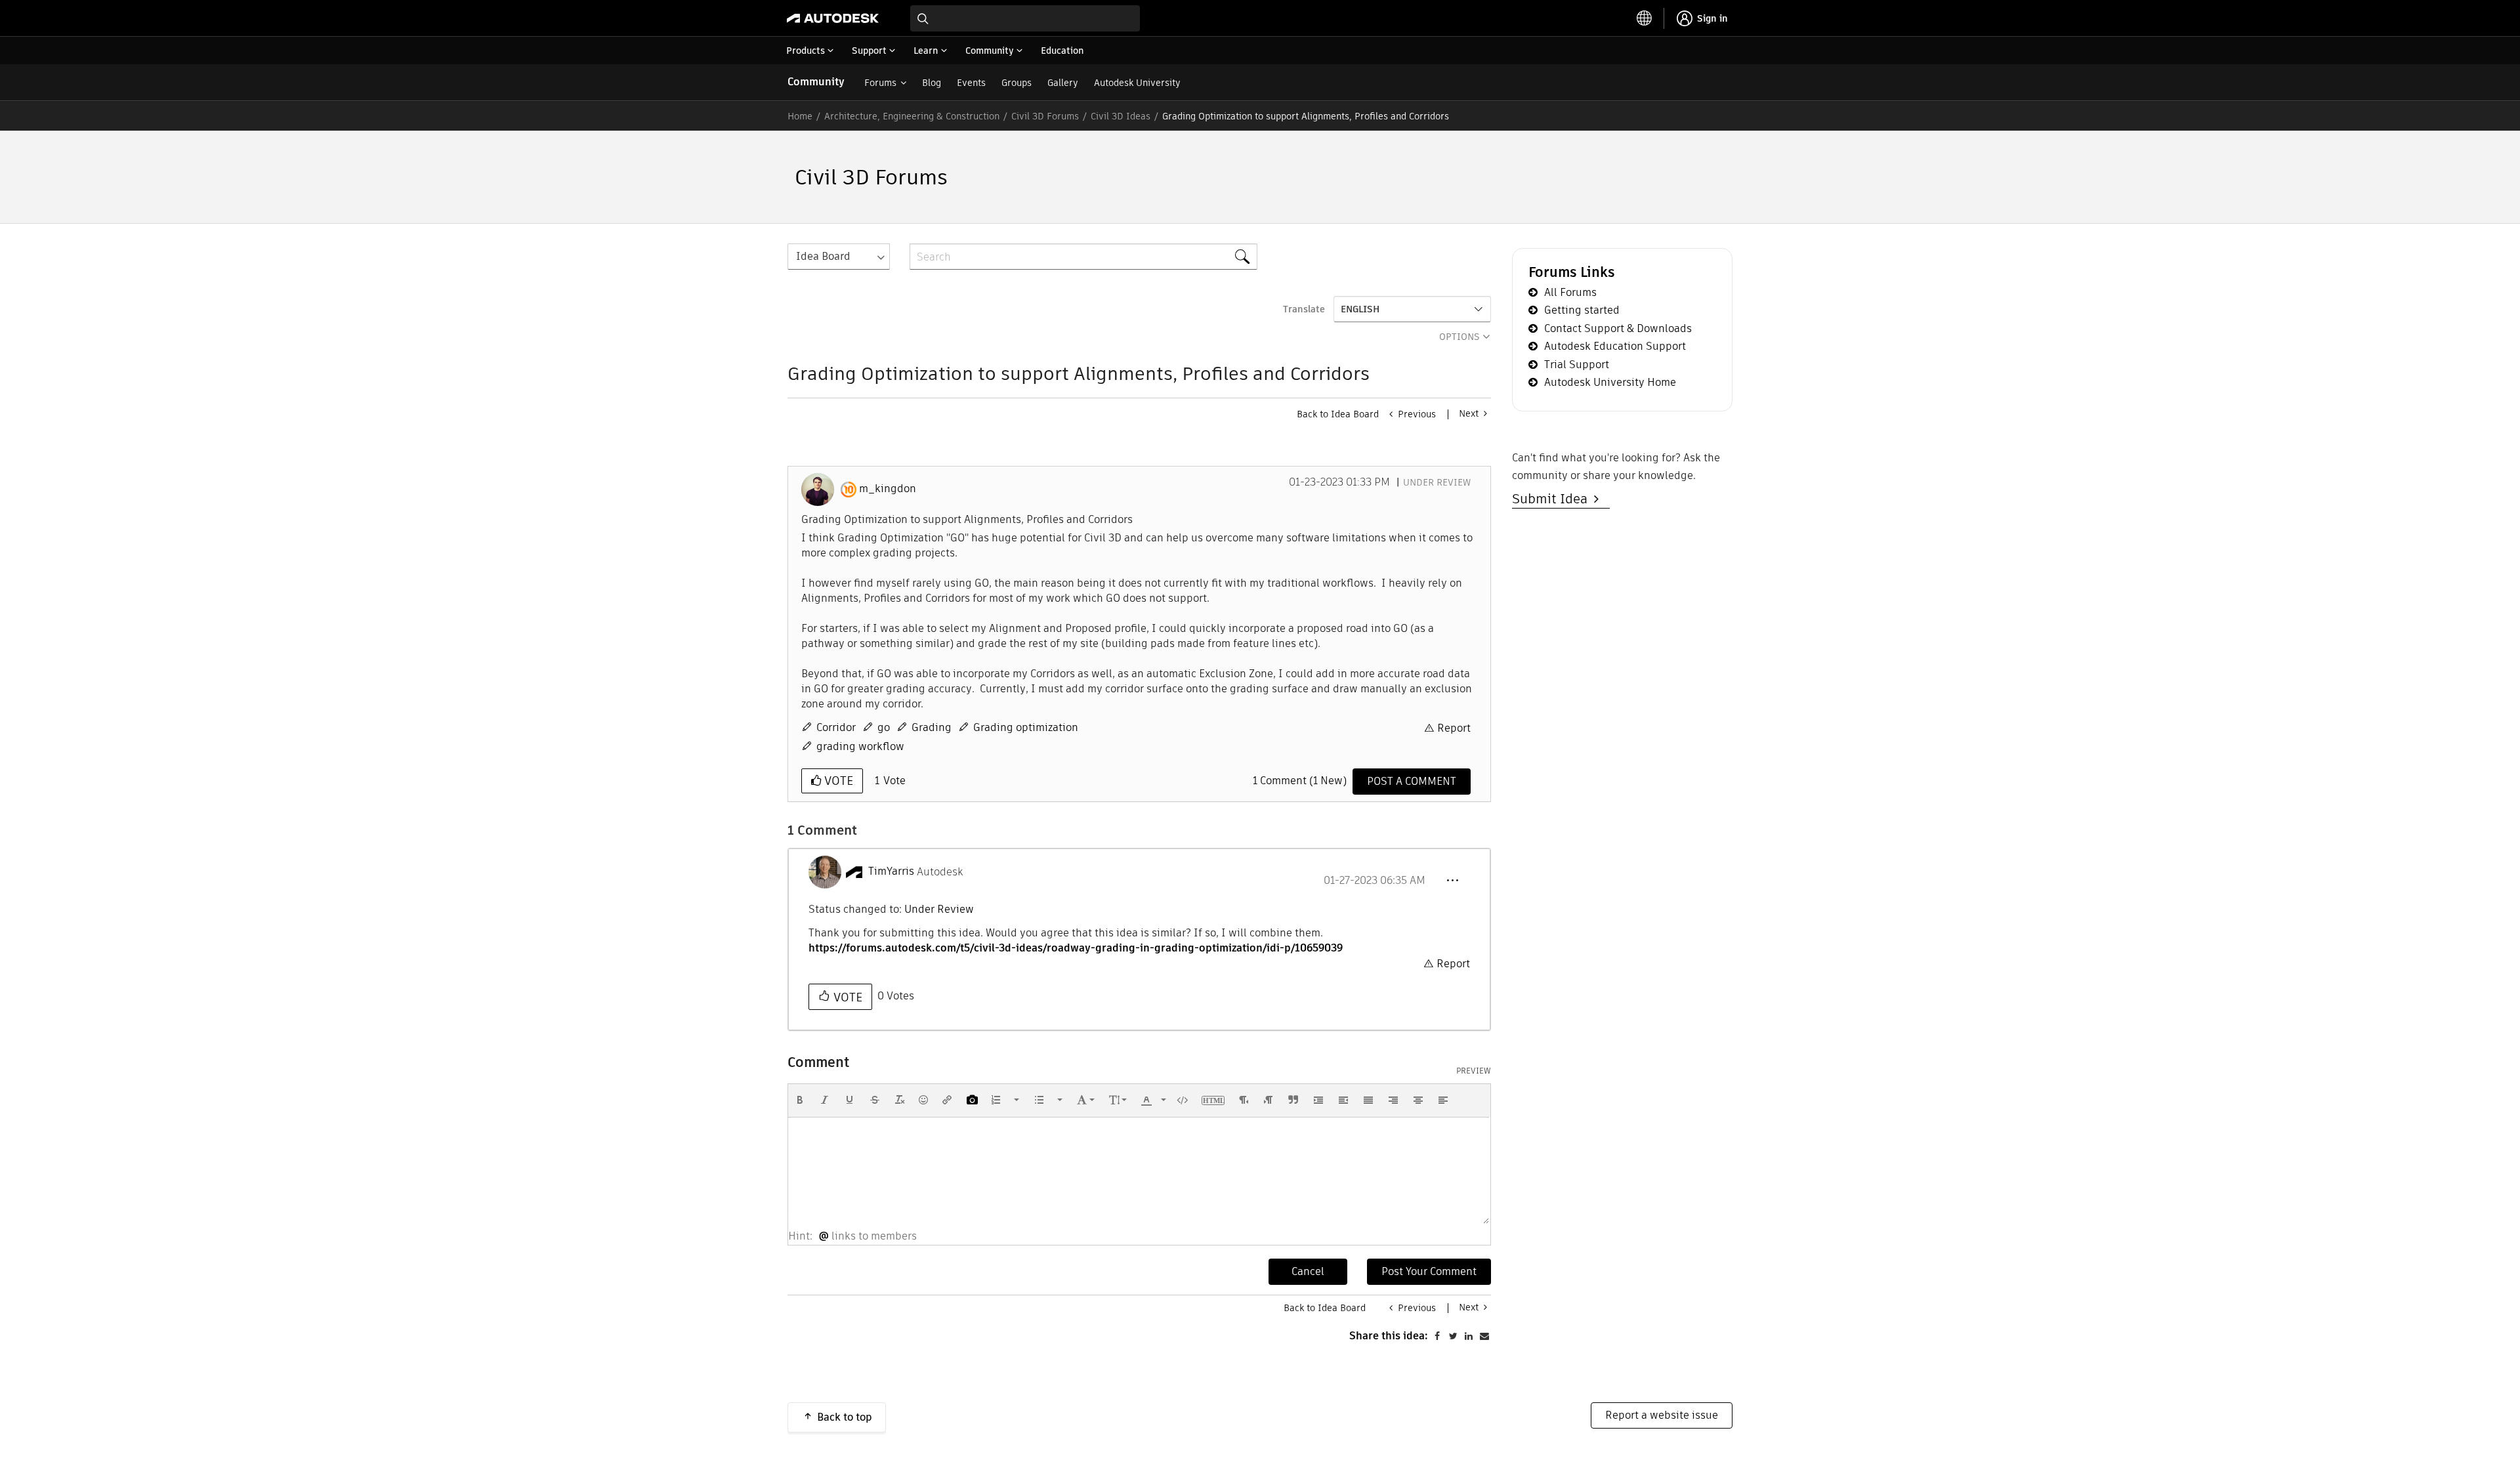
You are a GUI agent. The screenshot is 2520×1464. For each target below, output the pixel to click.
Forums (880, 83)
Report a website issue (1662, 1415)
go (884, 727)
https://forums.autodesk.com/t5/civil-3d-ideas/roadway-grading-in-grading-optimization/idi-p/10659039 (1076, 948)
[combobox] (1025, 18)
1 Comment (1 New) (1300, 781)
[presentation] (800, 1100)
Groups (1017, 83)
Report (1454, 728)
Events (971, 83)
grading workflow (860, 746)
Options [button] (1459, 337)
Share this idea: (1389, 1336)
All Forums (1570, 292)
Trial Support (1577, 365)
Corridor (836, 727)
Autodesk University (1137, 83)
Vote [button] (837, 781)
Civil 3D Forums (1045, 116)
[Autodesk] (833, 18)
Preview (1474, 1071)
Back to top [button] (845, 1417)
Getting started (1582, 310)
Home (800, 116)
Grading (932, 727)
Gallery (1063, 83)
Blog (932, 83)
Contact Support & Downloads (1618, 328)
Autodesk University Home (1610, 382)
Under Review (1437, 482)
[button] (1452, 881)
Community (816, 82)
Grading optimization (1026, 727)
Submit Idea (1553, 499)
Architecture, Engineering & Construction (912, 116)
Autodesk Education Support (1615, 346)
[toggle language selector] (1645, 18)
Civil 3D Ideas (1121, 116)
